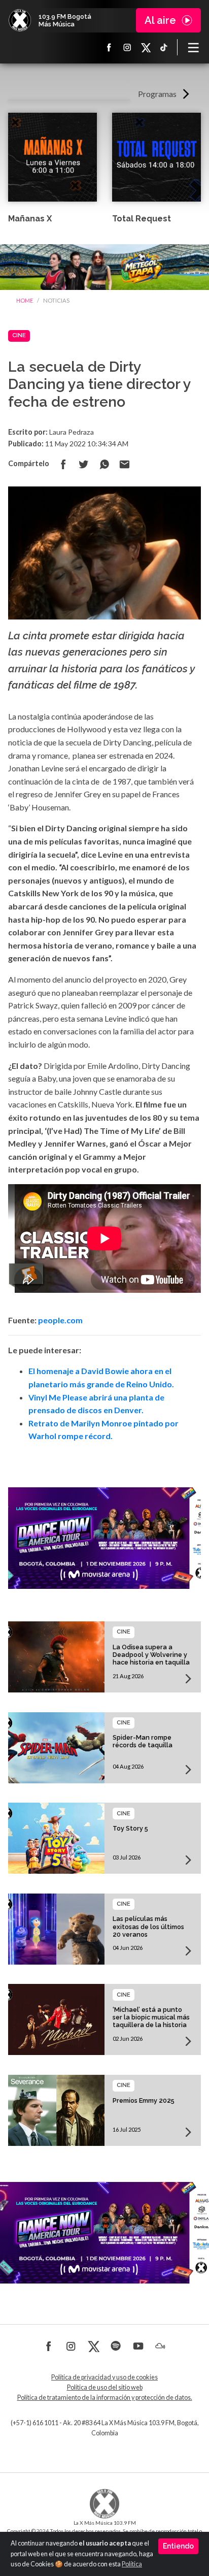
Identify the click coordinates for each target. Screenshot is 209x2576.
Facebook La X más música (109, 47)
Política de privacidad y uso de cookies (104, 2377)
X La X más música (146, 47)
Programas (157, 94)
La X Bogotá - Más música (20, 20)
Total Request (142, 219)
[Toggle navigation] (193, 47)
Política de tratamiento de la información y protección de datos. (105, 2398)
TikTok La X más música (164, 47)
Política (132, 2564)
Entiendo (178, 2546)
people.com (60, 1320)
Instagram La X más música (127, 47)
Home (25, 300)
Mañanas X (30, 219)
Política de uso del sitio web (105, 2387)
